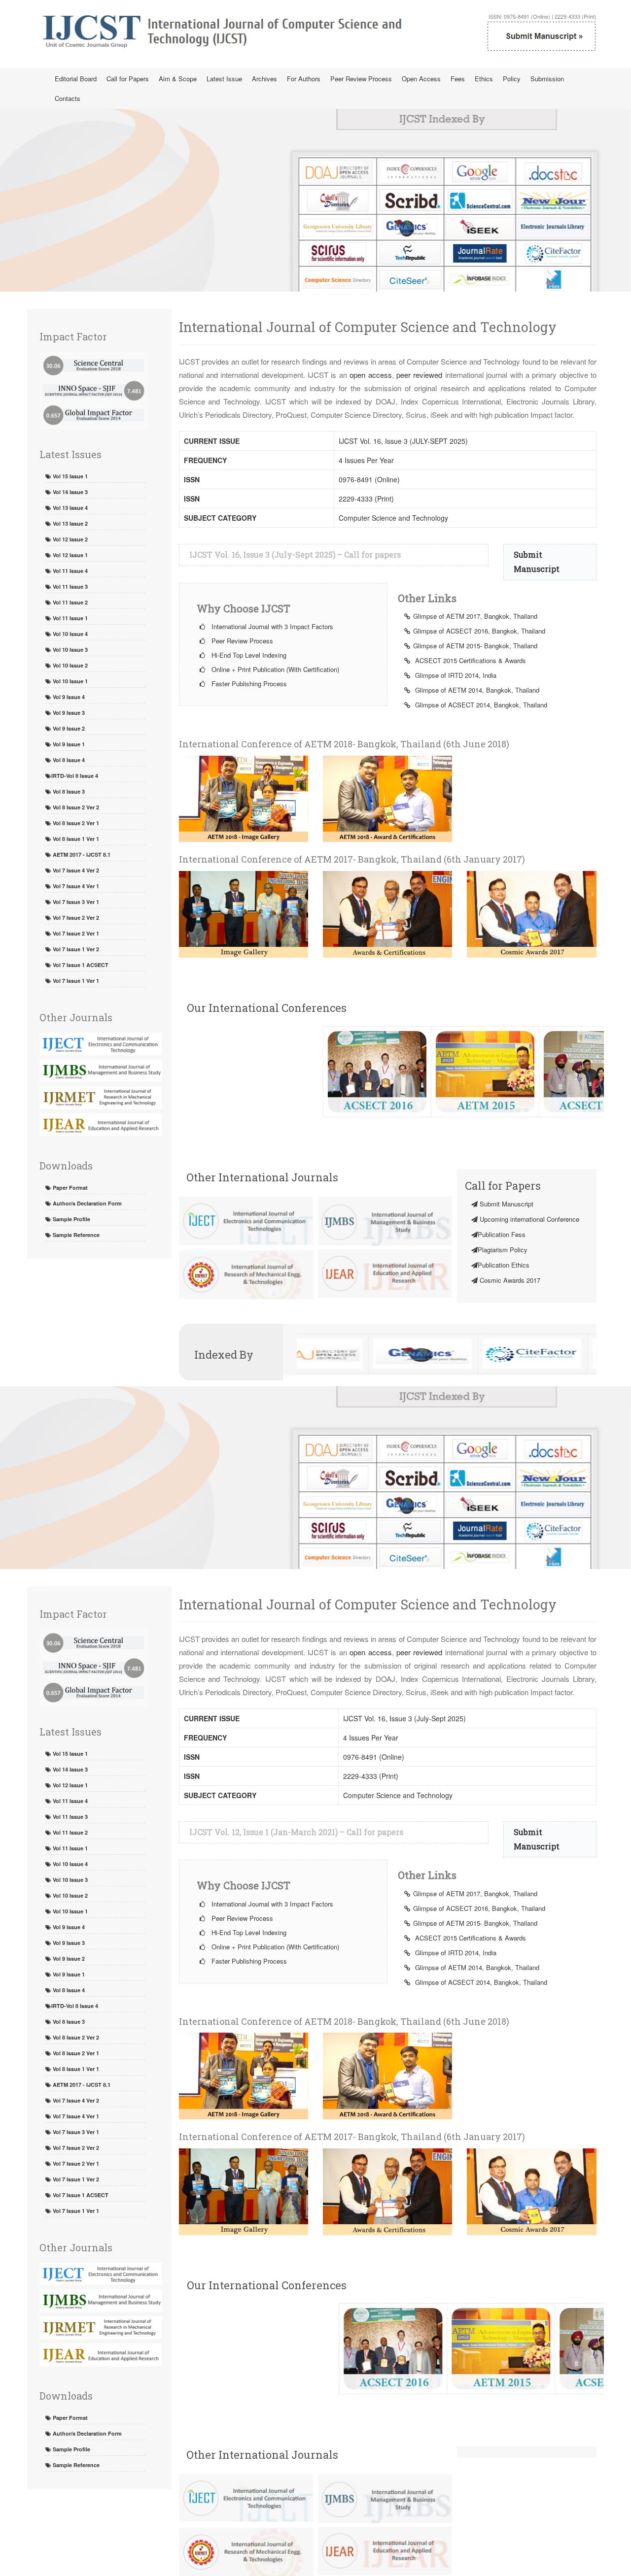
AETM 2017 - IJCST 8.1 (81, 854)
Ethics (484, 79)
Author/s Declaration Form (87, 1203)
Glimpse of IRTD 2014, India (455, 675)
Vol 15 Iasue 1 (70, 476)
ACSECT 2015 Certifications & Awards (470, 660)
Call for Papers (128, 79)
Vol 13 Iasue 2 (70, 523)
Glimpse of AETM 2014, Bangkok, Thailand (476, 690)
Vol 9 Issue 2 (68, 728)
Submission (547, 79)
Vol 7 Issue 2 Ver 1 (75, 933)
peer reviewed (419, 375)
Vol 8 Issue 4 (68, 760)
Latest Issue (224, 79)
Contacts (68, 98)
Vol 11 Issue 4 (70, 571)
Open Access (421, 79)
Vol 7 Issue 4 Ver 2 (75, 870)
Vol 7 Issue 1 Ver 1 (75, 981)
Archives (264, 79)
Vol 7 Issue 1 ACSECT (80, 965)
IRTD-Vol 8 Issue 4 (75, 776)
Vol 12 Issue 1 (70, 555)
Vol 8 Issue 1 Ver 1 (75, 839)
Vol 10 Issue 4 (70, 634)
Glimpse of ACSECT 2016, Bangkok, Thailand (479, 631)
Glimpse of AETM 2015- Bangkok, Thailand (475, 646)
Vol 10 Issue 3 (70, 650)
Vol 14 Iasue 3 (70, 492)
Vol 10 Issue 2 (70, 665)
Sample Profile (71, 1219)
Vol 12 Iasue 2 (70, 539)
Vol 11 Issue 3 (70, 586)
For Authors (304, 79)
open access (370, 375)
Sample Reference (75, 1235)
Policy (512, 79)
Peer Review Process (361, 79)
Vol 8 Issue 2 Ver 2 (75, 807)
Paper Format (70, 1188)
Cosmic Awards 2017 (509, 1280)
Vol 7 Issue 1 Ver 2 (75, 949)
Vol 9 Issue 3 (68, 713)
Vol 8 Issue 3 (68, 791)
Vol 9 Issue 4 (68, 697)
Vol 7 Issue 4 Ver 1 (75, 886)
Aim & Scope (178, 79)
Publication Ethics (504, 1265)
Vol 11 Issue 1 (70, 618)
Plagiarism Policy (503, 1250)
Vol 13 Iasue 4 (70, 508)
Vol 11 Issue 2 (70, 602)
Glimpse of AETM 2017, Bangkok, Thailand (475, 616)
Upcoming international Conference (528, 1219)
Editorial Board (76, 79)
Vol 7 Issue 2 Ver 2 (75, 918)
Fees (458, 79)
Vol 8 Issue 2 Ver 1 (75, 823)
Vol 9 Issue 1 (68, 744)
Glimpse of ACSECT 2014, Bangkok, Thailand (480, 705)
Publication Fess (502, 1234)
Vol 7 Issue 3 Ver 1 (75, 902)
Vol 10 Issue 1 (70, 681)
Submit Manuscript (506, 1204)
